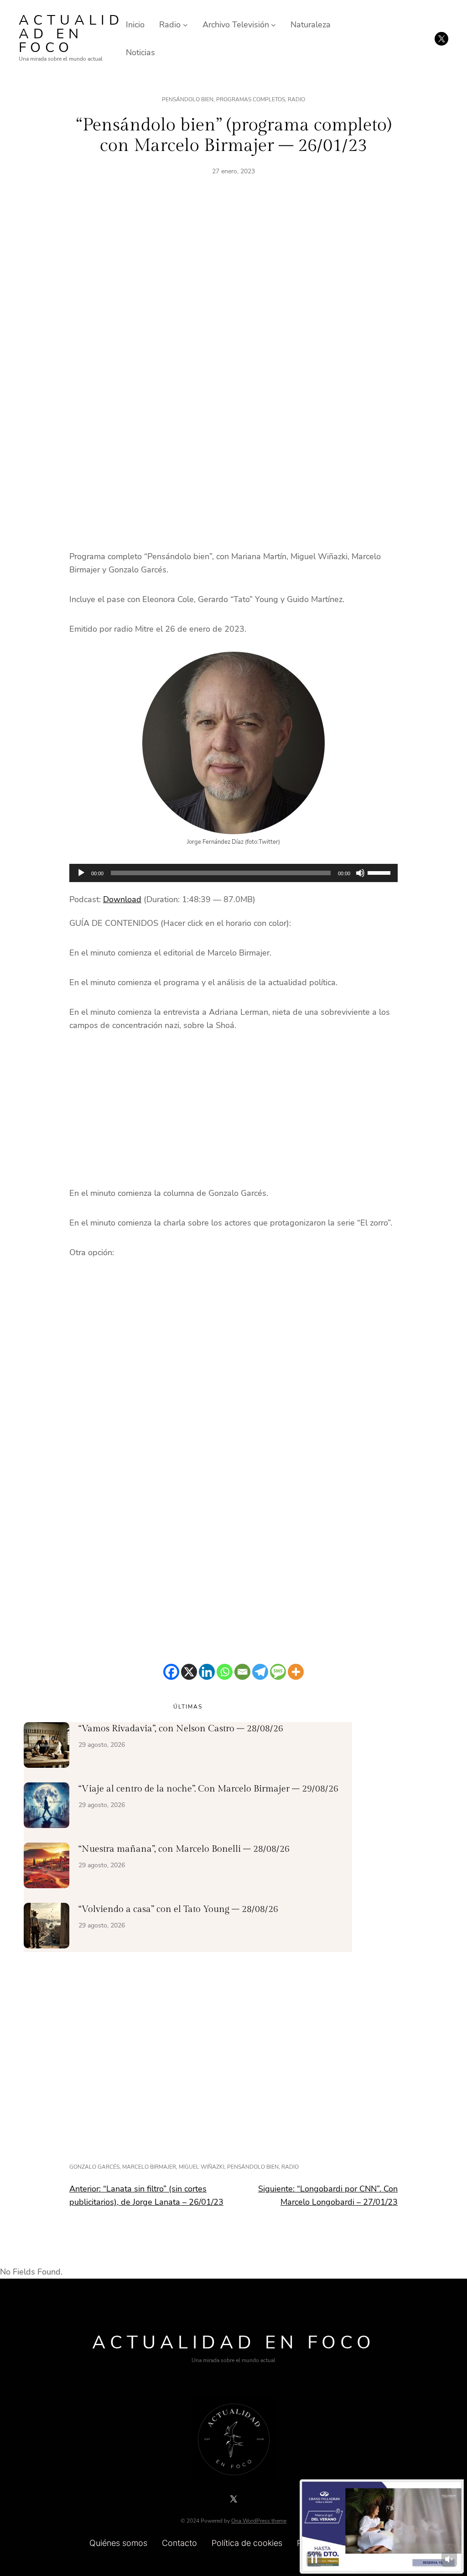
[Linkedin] (207, 1672)
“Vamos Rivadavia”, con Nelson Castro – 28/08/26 (181, 1729)
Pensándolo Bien (188, 99)
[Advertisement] (233, 291)
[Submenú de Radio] (185, 25)
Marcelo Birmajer (149, 2167)
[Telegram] (260, 1672)
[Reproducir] (81, 873)
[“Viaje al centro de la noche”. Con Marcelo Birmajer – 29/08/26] (47, 1807)
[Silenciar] (360, 873)
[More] (296, 1672)
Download (122, 899)
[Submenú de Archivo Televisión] (273, 25)
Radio (296, 99)
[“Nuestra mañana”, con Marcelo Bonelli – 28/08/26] (47, 1867)
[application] (233, 873)
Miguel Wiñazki (202, 2167)
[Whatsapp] (225, 1672)
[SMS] (278, 1672)
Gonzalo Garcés (94, 2167)
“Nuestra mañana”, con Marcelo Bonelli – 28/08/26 (184, 1849)
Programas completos (251, 99)
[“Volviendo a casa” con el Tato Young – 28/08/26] (47, 1927)
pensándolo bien (253, 2167)
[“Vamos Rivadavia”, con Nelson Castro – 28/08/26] (47, 1747)
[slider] (380, 872)
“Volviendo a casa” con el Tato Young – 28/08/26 (178, 1909)
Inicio (135, 25)
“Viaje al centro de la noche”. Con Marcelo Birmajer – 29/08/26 (208, 1789)
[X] (189, 1672)
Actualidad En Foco (71, 34)
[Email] (242, 1672)
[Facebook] (171, 1672)
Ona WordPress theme (259, 2521)
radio (290, 2167)
